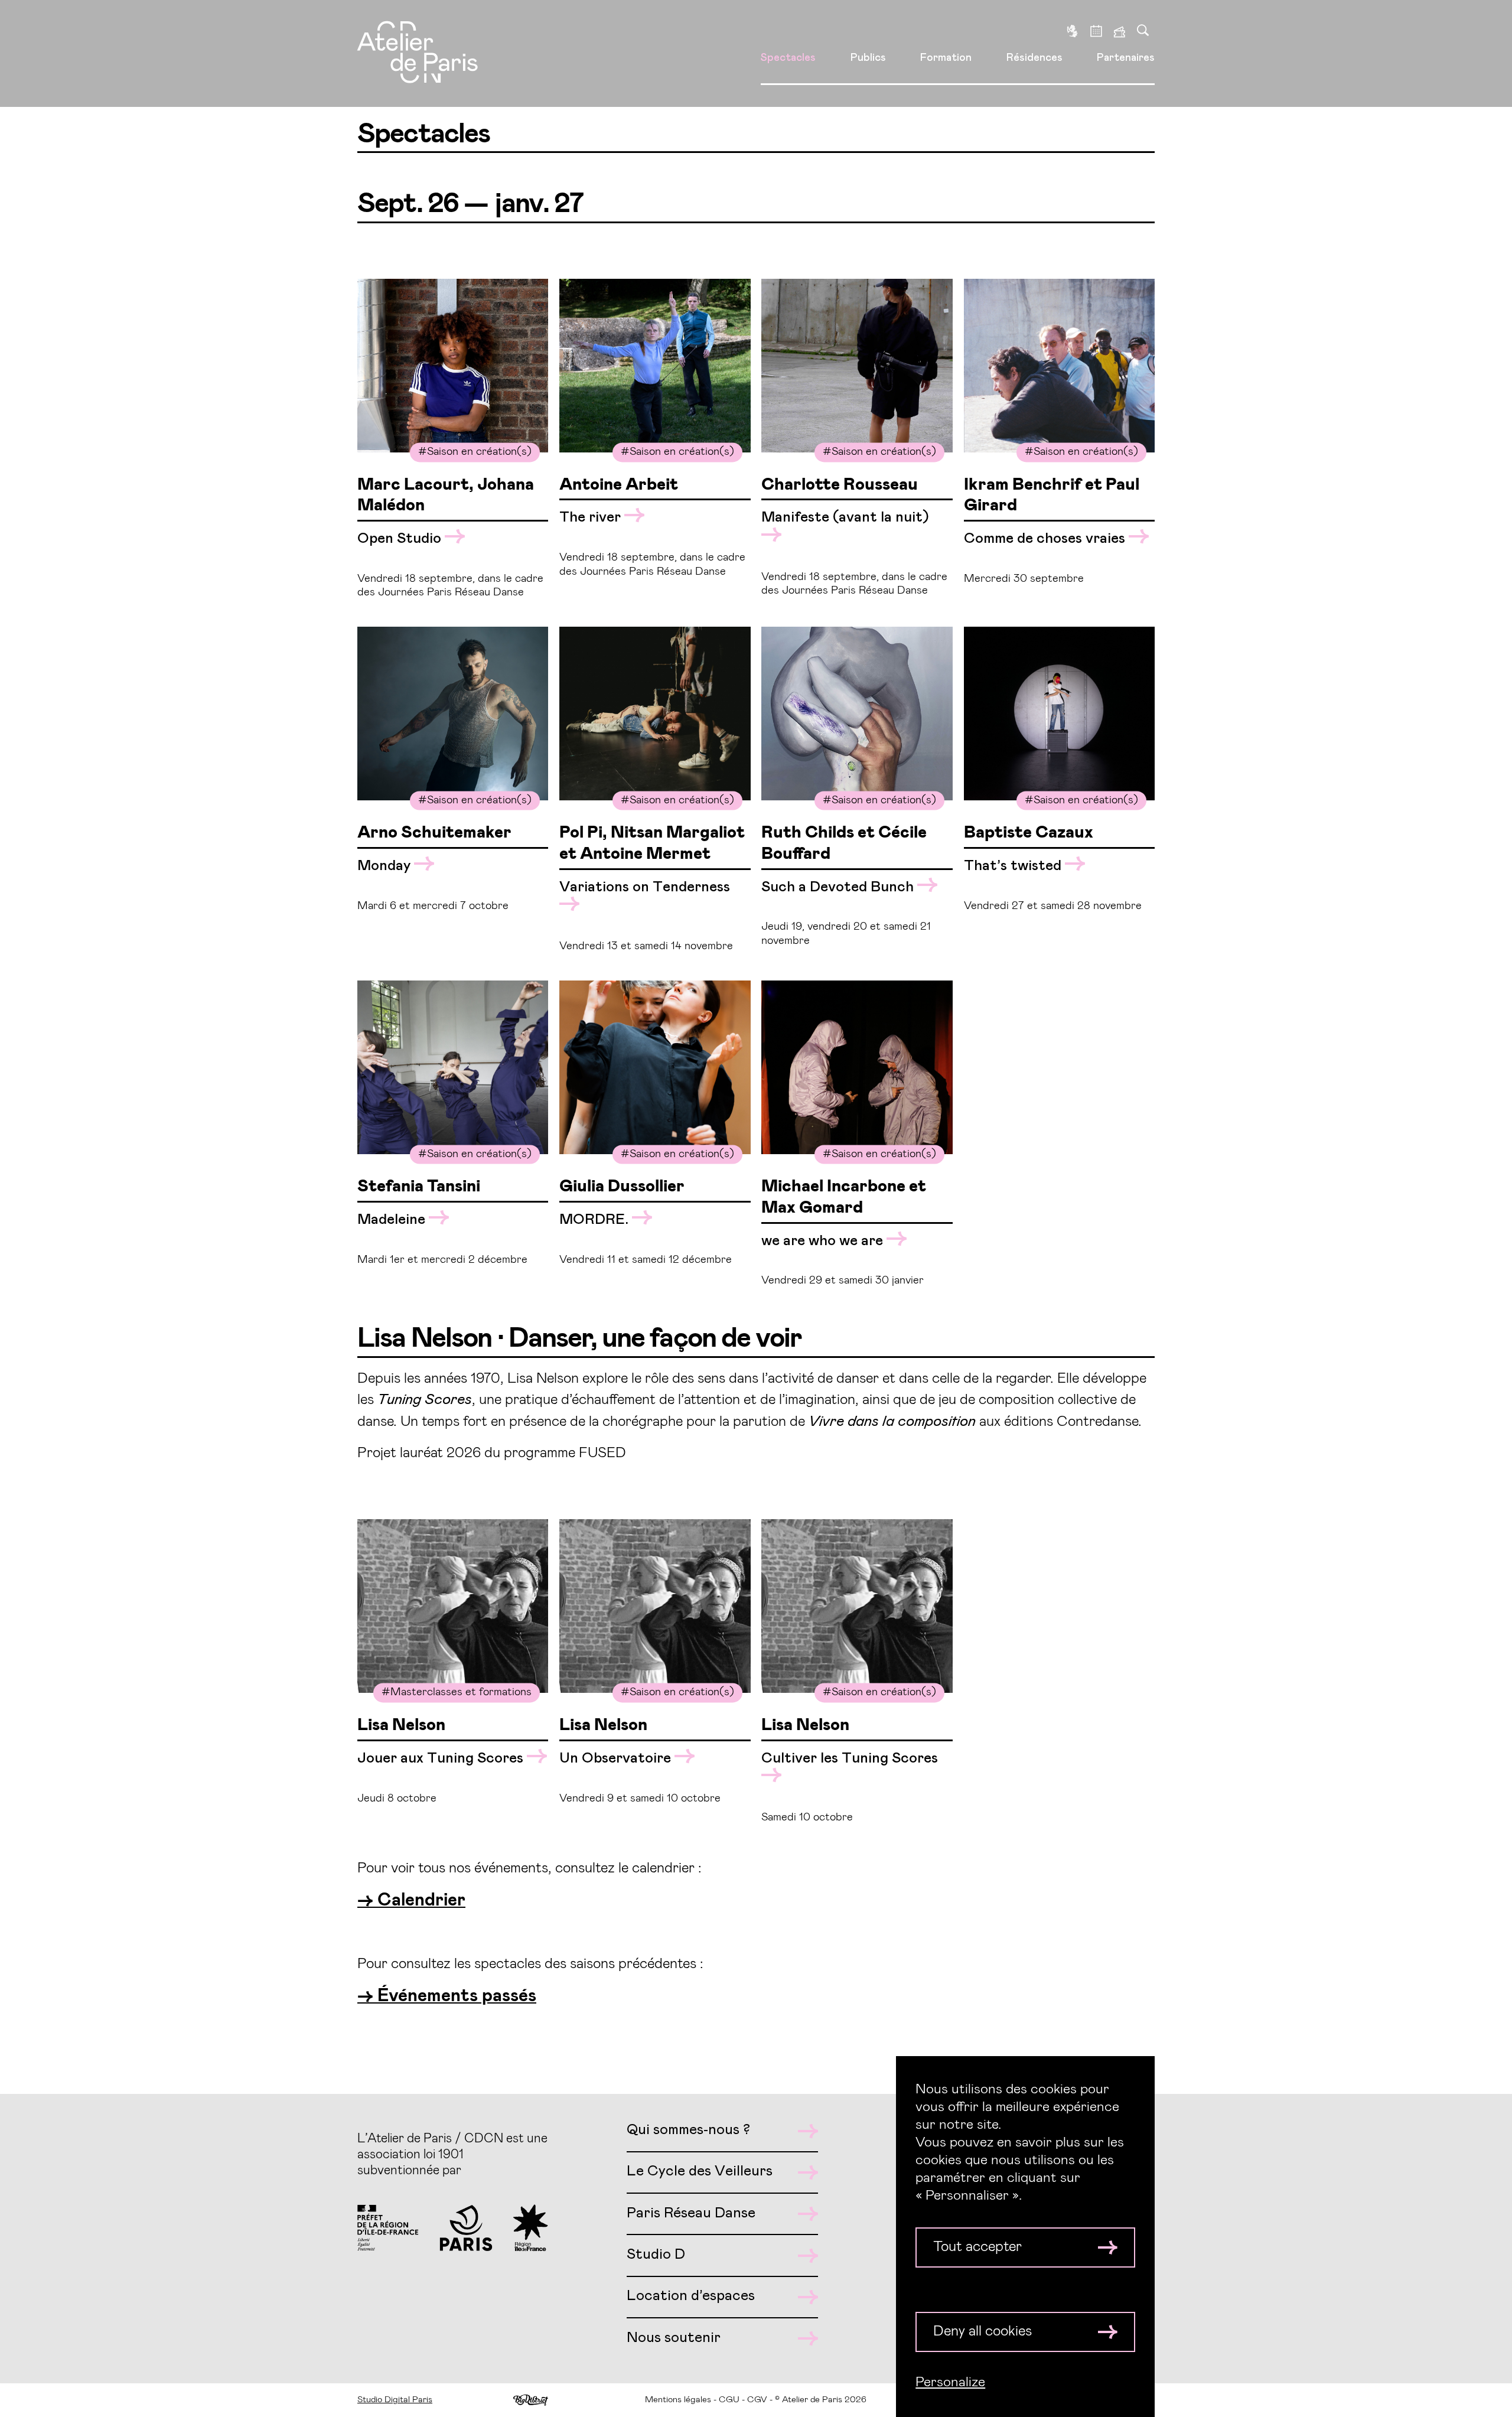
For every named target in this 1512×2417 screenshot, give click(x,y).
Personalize (950, 2382)
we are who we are (824, 1241)
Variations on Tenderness (645, 887)
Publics (868, 58)
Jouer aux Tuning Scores (442, 1758)
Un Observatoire (617, 1758)
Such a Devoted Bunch (839, 887)
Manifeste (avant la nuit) (845, 517)
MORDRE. (596, 1220)
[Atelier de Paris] (418, 54)
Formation (946, 58)
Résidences (1034, 58)
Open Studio (401, 539)
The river (592, 517)
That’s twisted (1014, 866)
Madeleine (393, 1220)
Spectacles (788, 58)
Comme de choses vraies (1046, 539)
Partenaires (1126, 58)
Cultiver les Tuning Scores (850, 1758)
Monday (386, 866)
